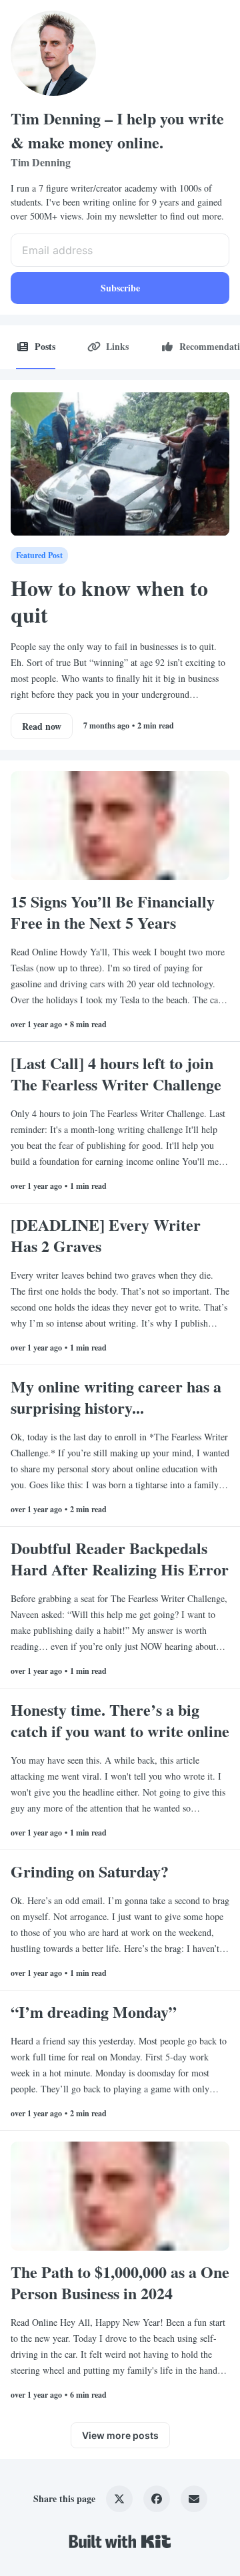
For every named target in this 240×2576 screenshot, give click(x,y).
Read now (42, 726)
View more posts (120, 2435)
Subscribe (120, 288)
